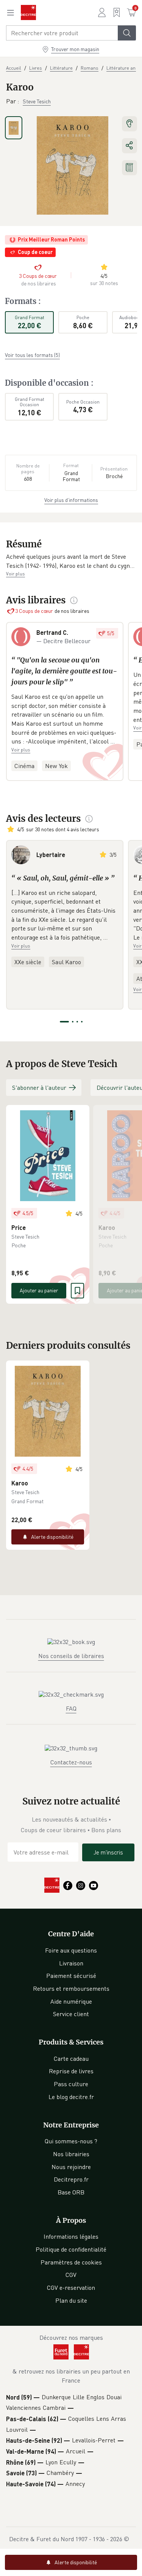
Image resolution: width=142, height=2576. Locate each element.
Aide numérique (71, 2001)
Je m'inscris (108, 1852)
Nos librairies (71, 2154)
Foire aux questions (71, 1950)
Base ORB (71, 2192)
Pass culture (71, 2084)
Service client (71, 2014)
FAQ (71, 1708)
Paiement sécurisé (71, 1976)
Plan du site (71, 2300)
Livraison (71, 1963)
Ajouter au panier (39, 1290)
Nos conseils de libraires (71, 1656)
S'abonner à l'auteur (39, 1088)
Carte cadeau (71, 2059)
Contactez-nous (71, 1762)
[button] (71, 561)
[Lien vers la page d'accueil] (28, 12)
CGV (71, 2275)
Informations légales (71, 2236)
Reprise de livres (71, 2071)
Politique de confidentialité (71, 2249)
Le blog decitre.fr (71, 2097)
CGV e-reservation (71, 2288)
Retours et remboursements (71, 1988)
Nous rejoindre (71, 2167)
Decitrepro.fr (71, 2179)
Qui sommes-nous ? (71, 2141)
